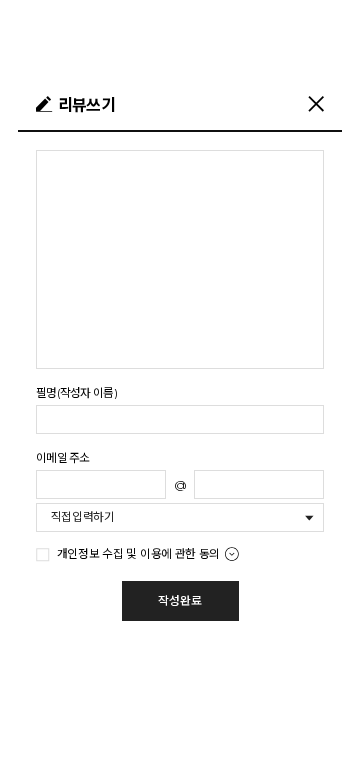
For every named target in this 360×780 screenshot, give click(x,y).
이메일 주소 (63, 458)
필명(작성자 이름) (76, 393)
